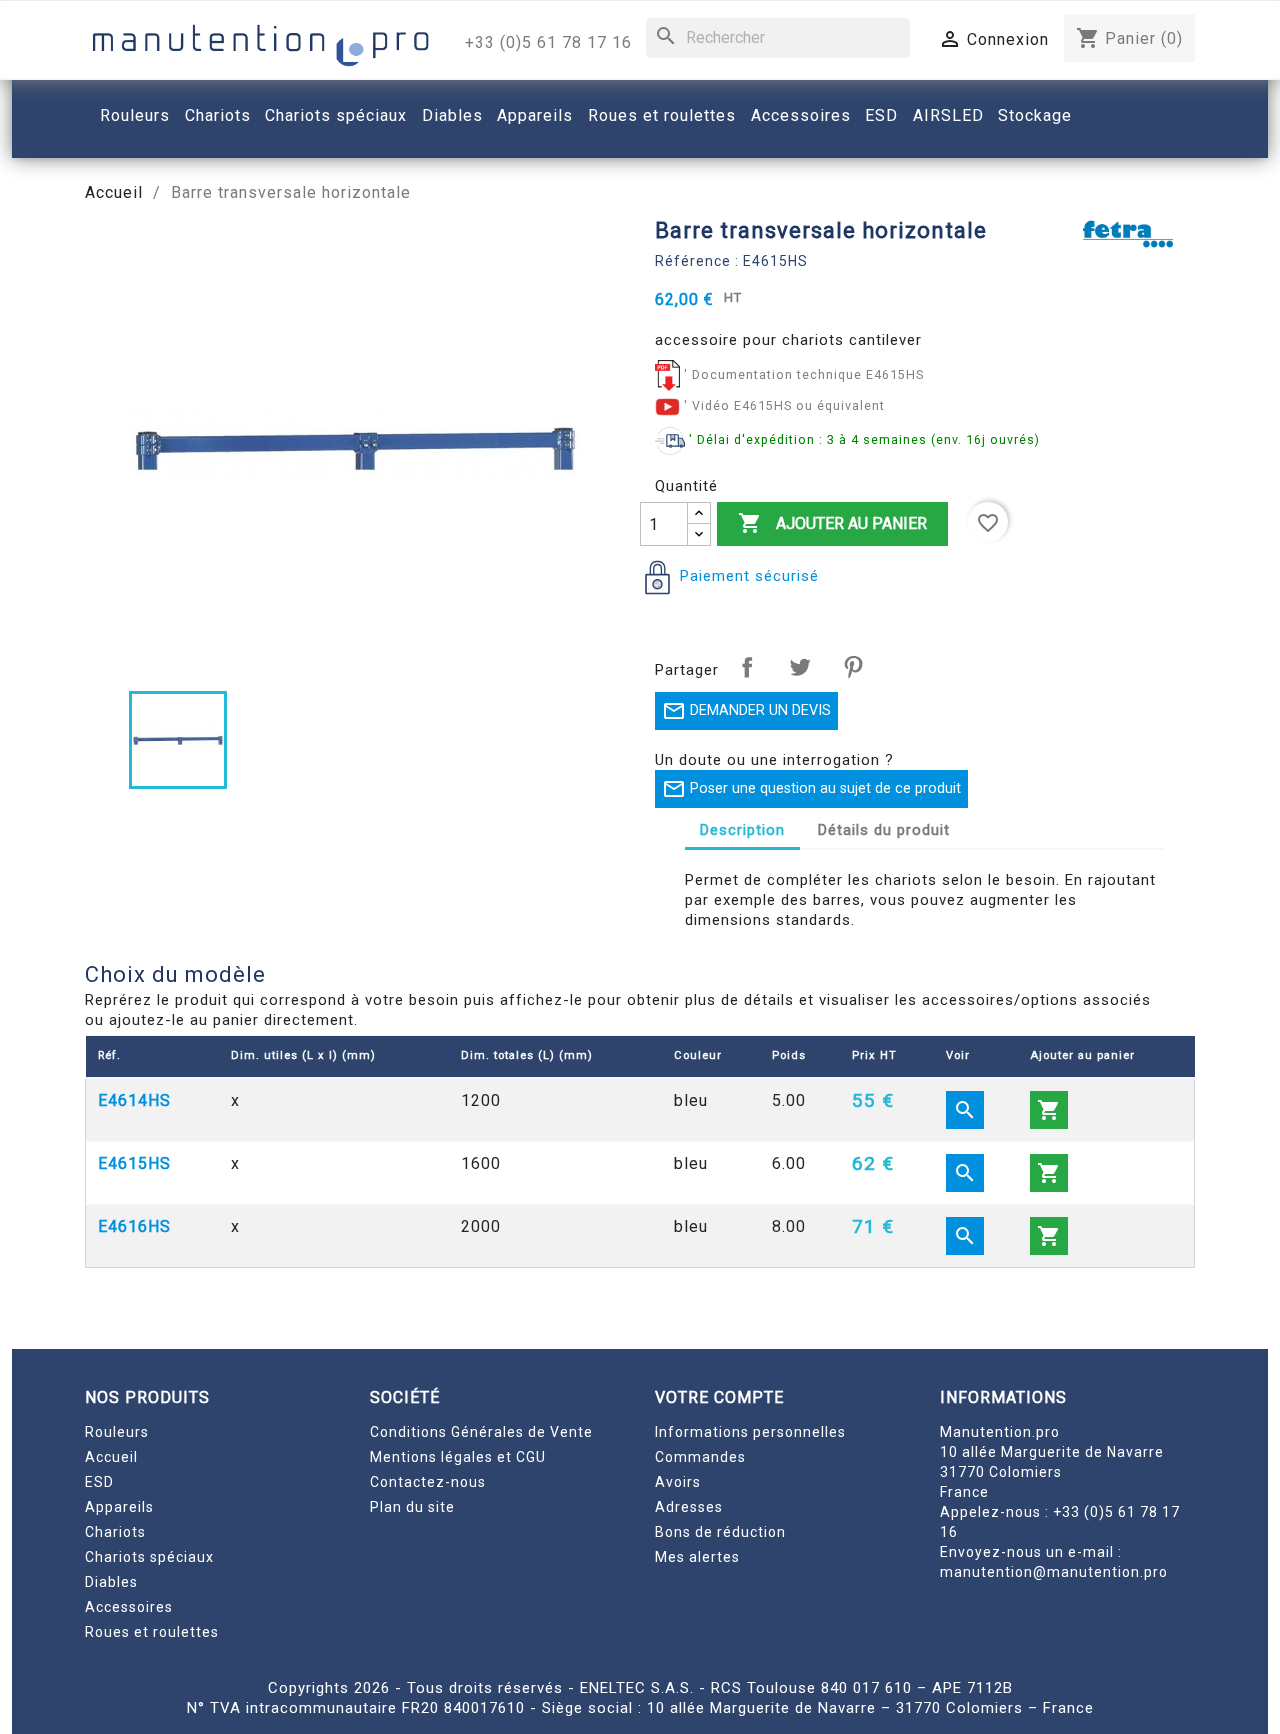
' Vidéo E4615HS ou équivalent (784, 405)
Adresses (689, 1507)
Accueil (111, 1457)
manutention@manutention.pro (1054, 1572)
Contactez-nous (428, 1482)
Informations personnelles (750, 1432)
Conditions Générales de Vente (481, 1432)
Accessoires (129, 1607)
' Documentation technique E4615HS (804, 374)
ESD (99, 1482)
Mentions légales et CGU (458, 1457)
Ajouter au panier (832, 523)
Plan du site (412, 1507)
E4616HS (134, 1226)
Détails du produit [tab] (884, 830)
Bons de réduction (720, 1532)
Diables (111, 1582)
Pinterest (853, 667)
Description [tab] (742, 830)
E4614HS (134, 1100)
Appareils (119, 1507)
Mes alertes (697, 1557)
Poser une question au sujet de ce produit (811, 789)
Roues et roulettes (152, 1632)
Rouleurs (117, 1432)
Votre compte (719, 1397)
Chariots (115, 1532)
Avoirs (678, 1482)
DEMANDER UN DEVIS (746, 711)
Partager (747, 667)
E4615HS (134, 1163)
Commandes (700, 1457)
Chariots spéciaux (149, 1557)
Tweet (800, 667)
